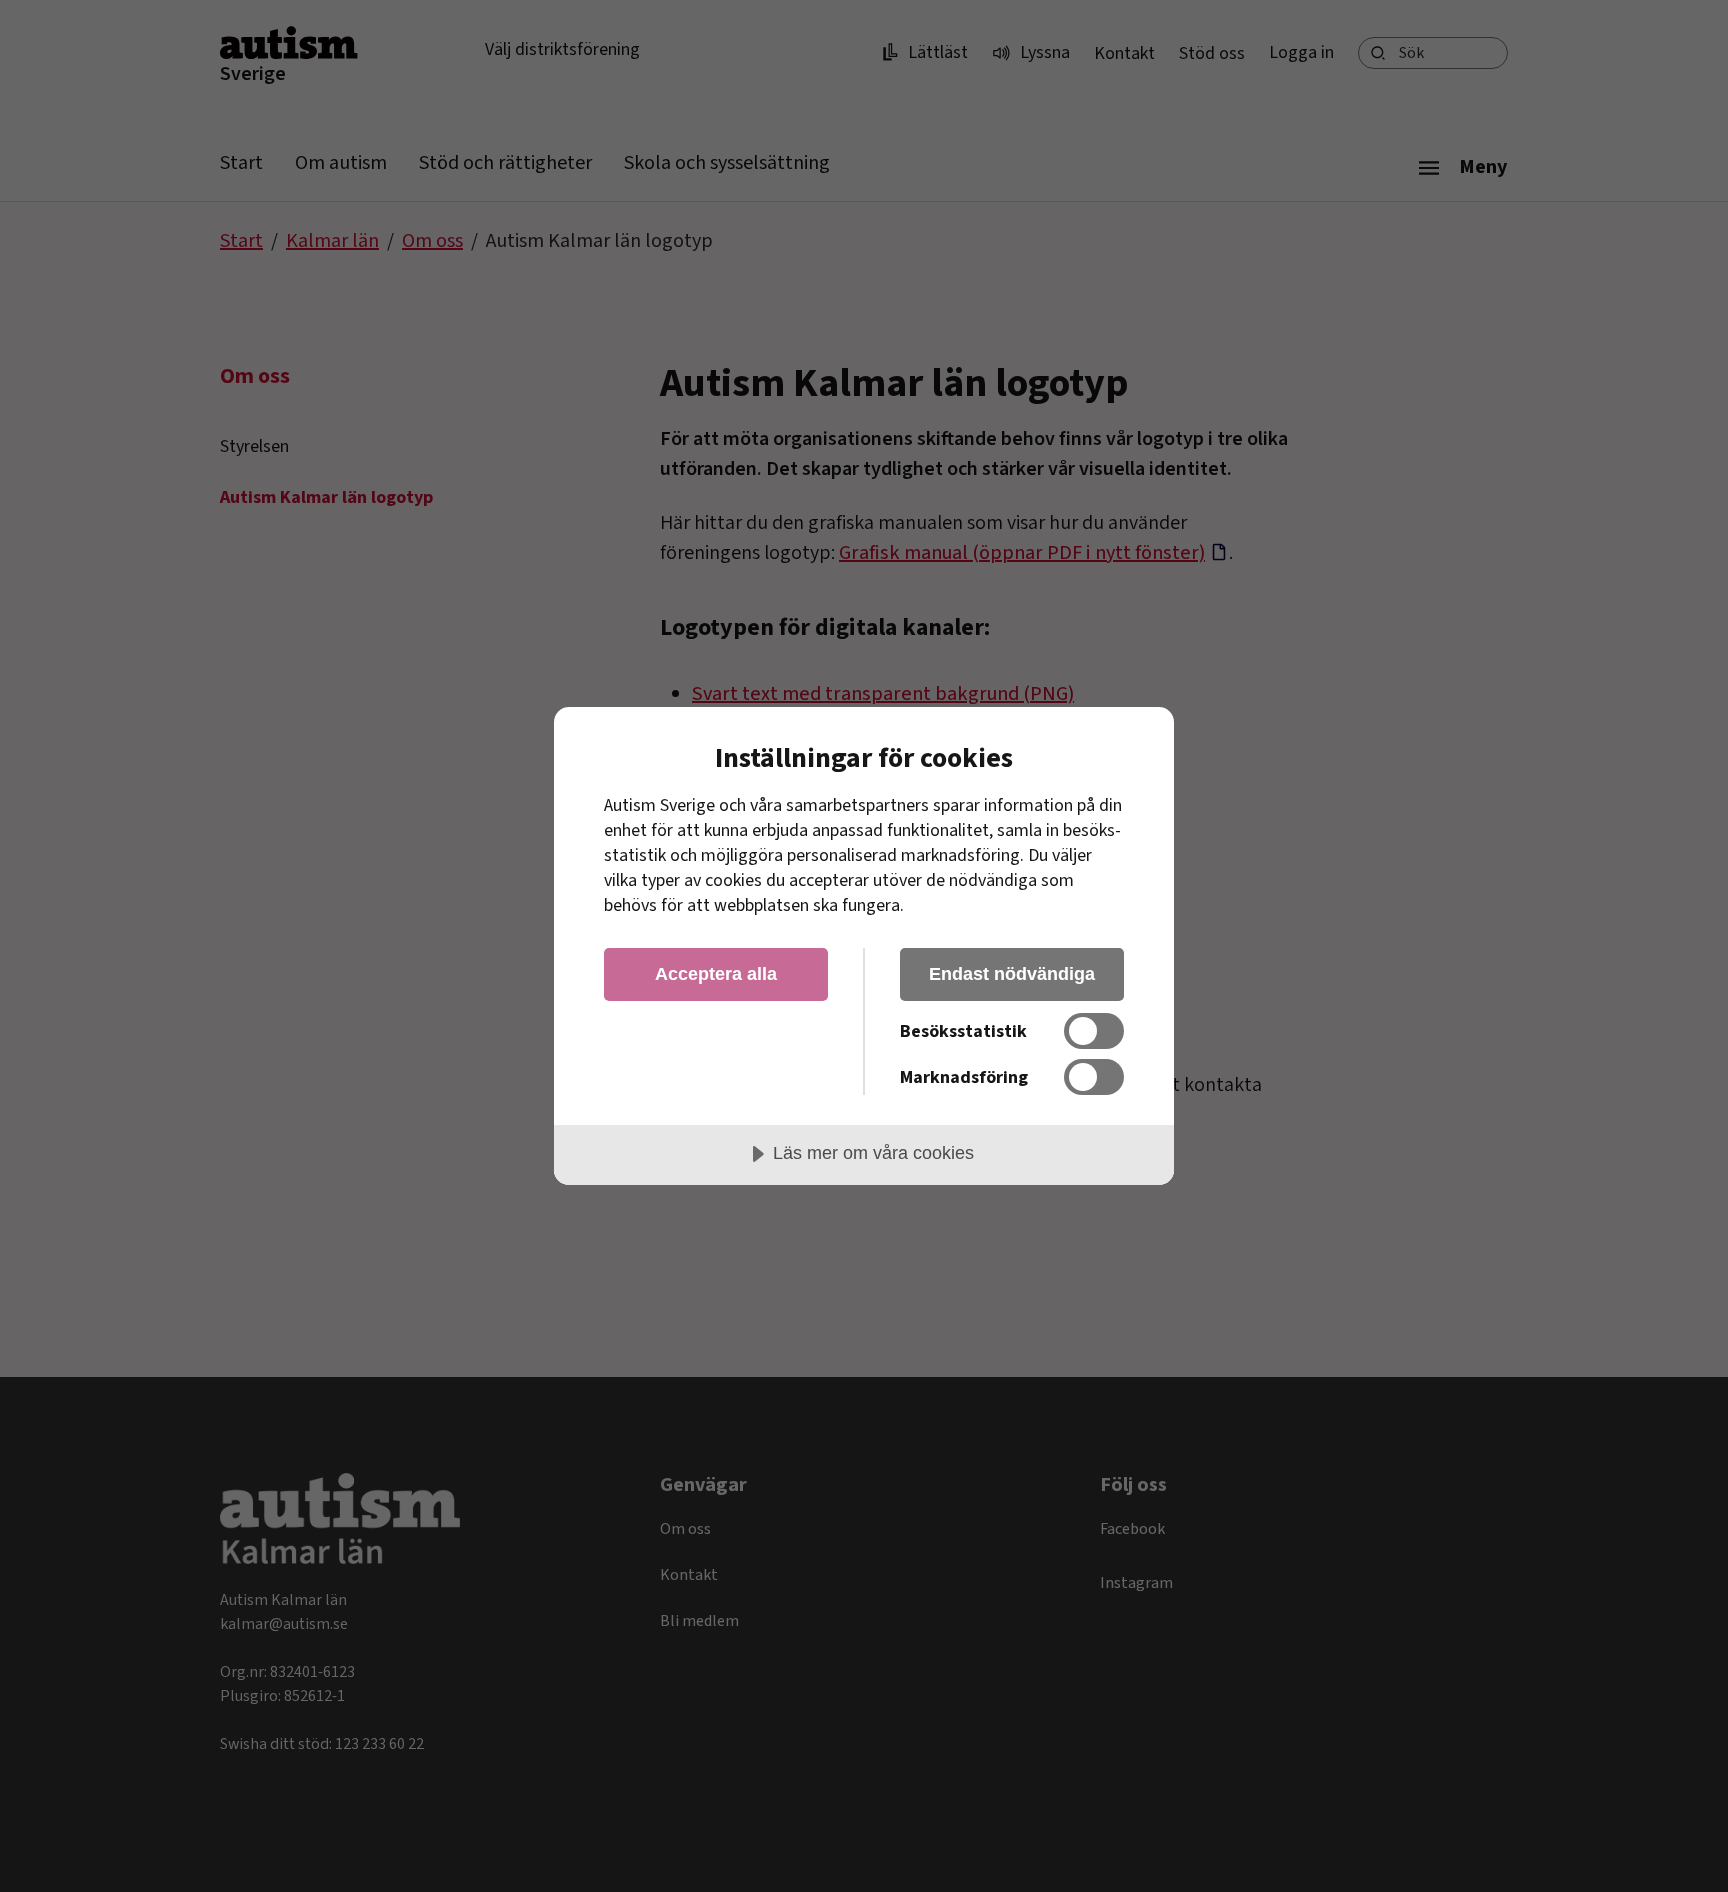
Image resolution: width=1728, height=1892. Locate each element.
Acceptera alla (716, 974)
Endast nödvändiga (1012, 974)
